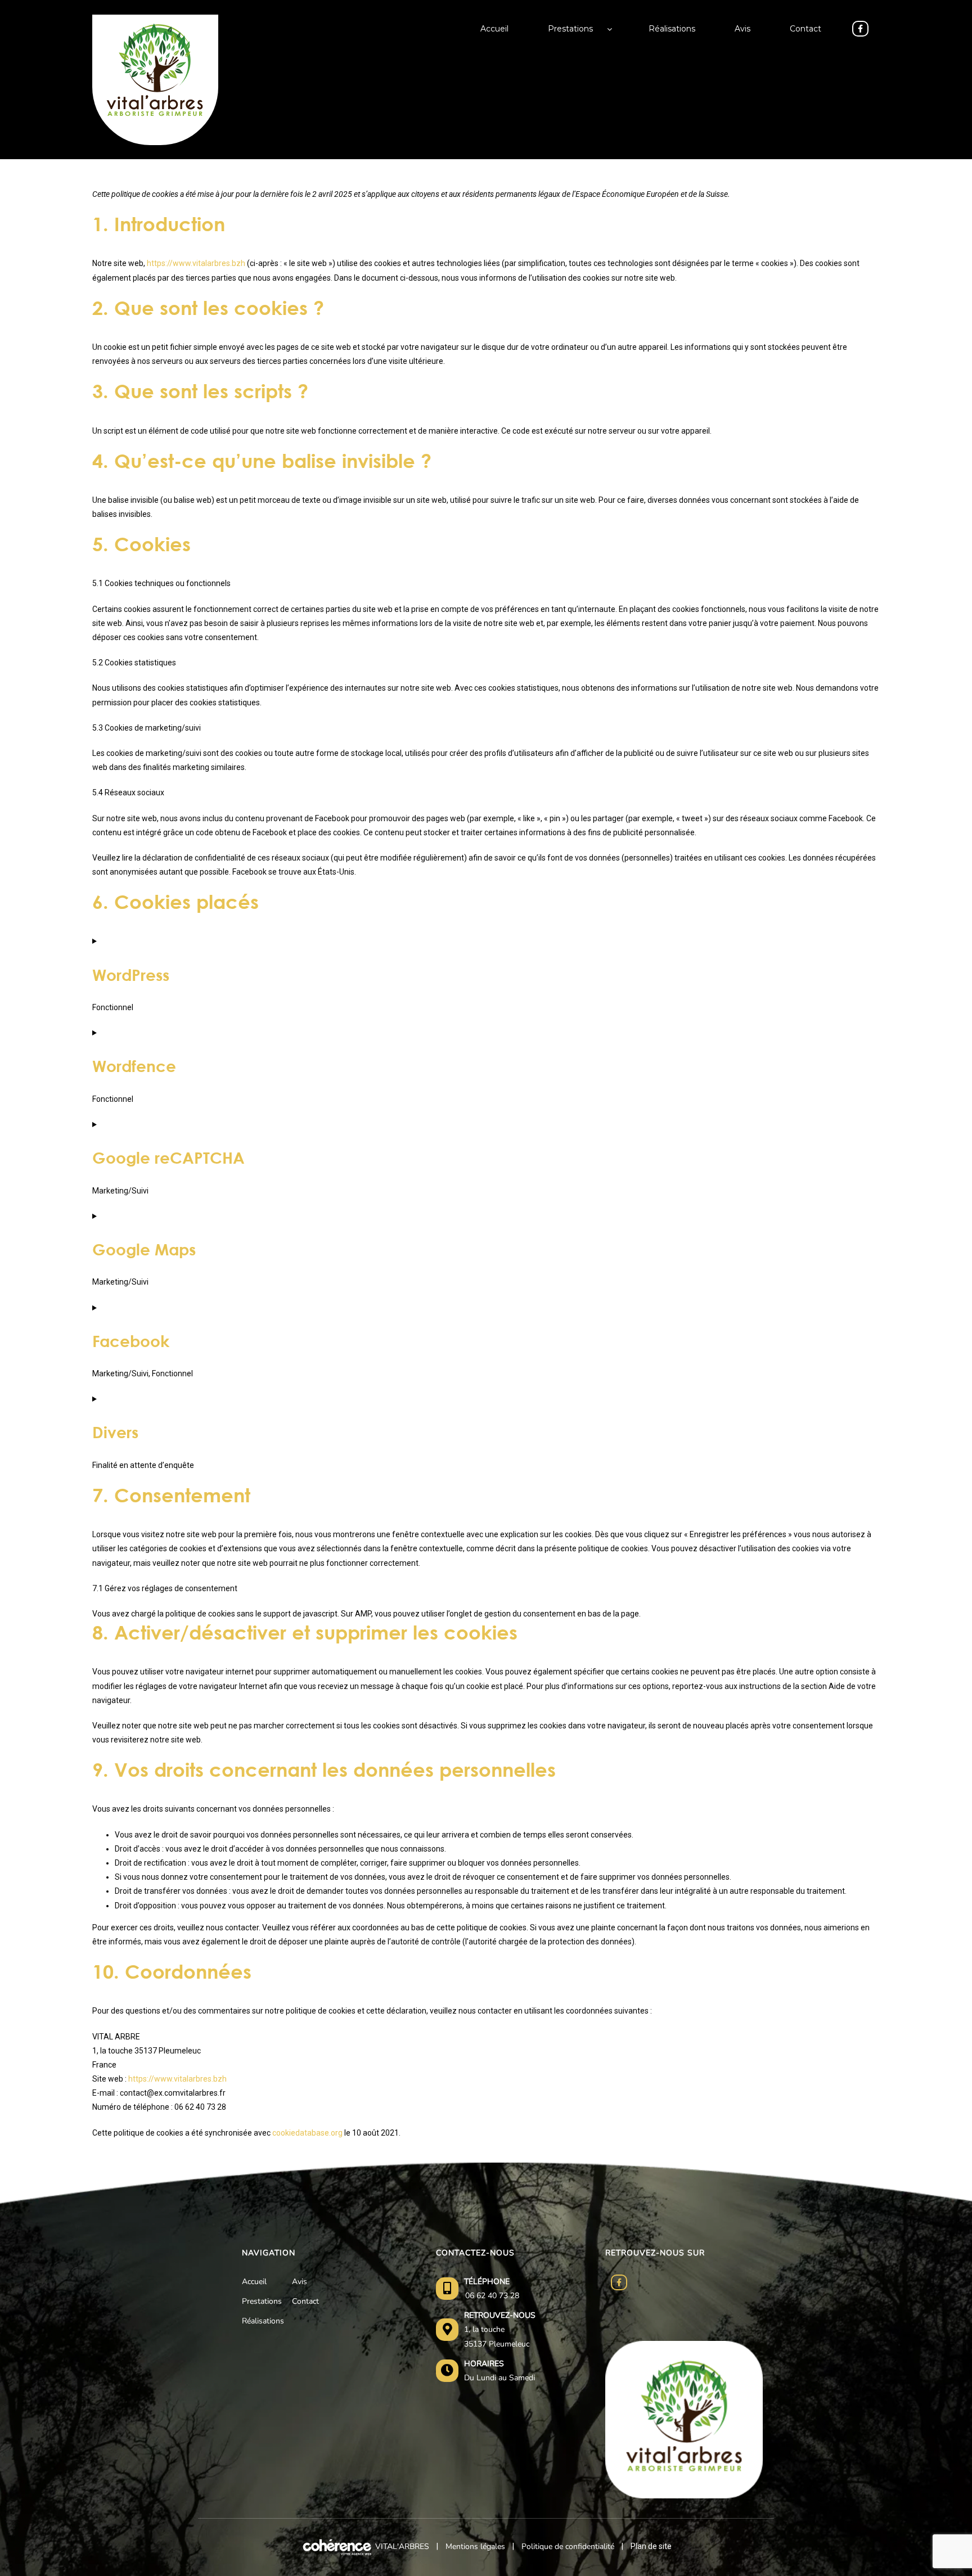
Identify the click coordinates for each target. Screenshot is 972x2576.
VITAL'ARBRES (402, 2546)
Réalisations (263, 2321)
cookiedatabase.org (307, 2133)
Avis (300, 2282)
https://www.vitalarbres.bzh (196, 263)
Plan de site (651, 2546)
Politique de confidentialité (568, 2546)
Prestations (262, 2301)
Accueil (254, 2282)
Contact (305, 2301)
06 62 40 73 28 (492, 2296)
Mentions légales (475, 2546)
